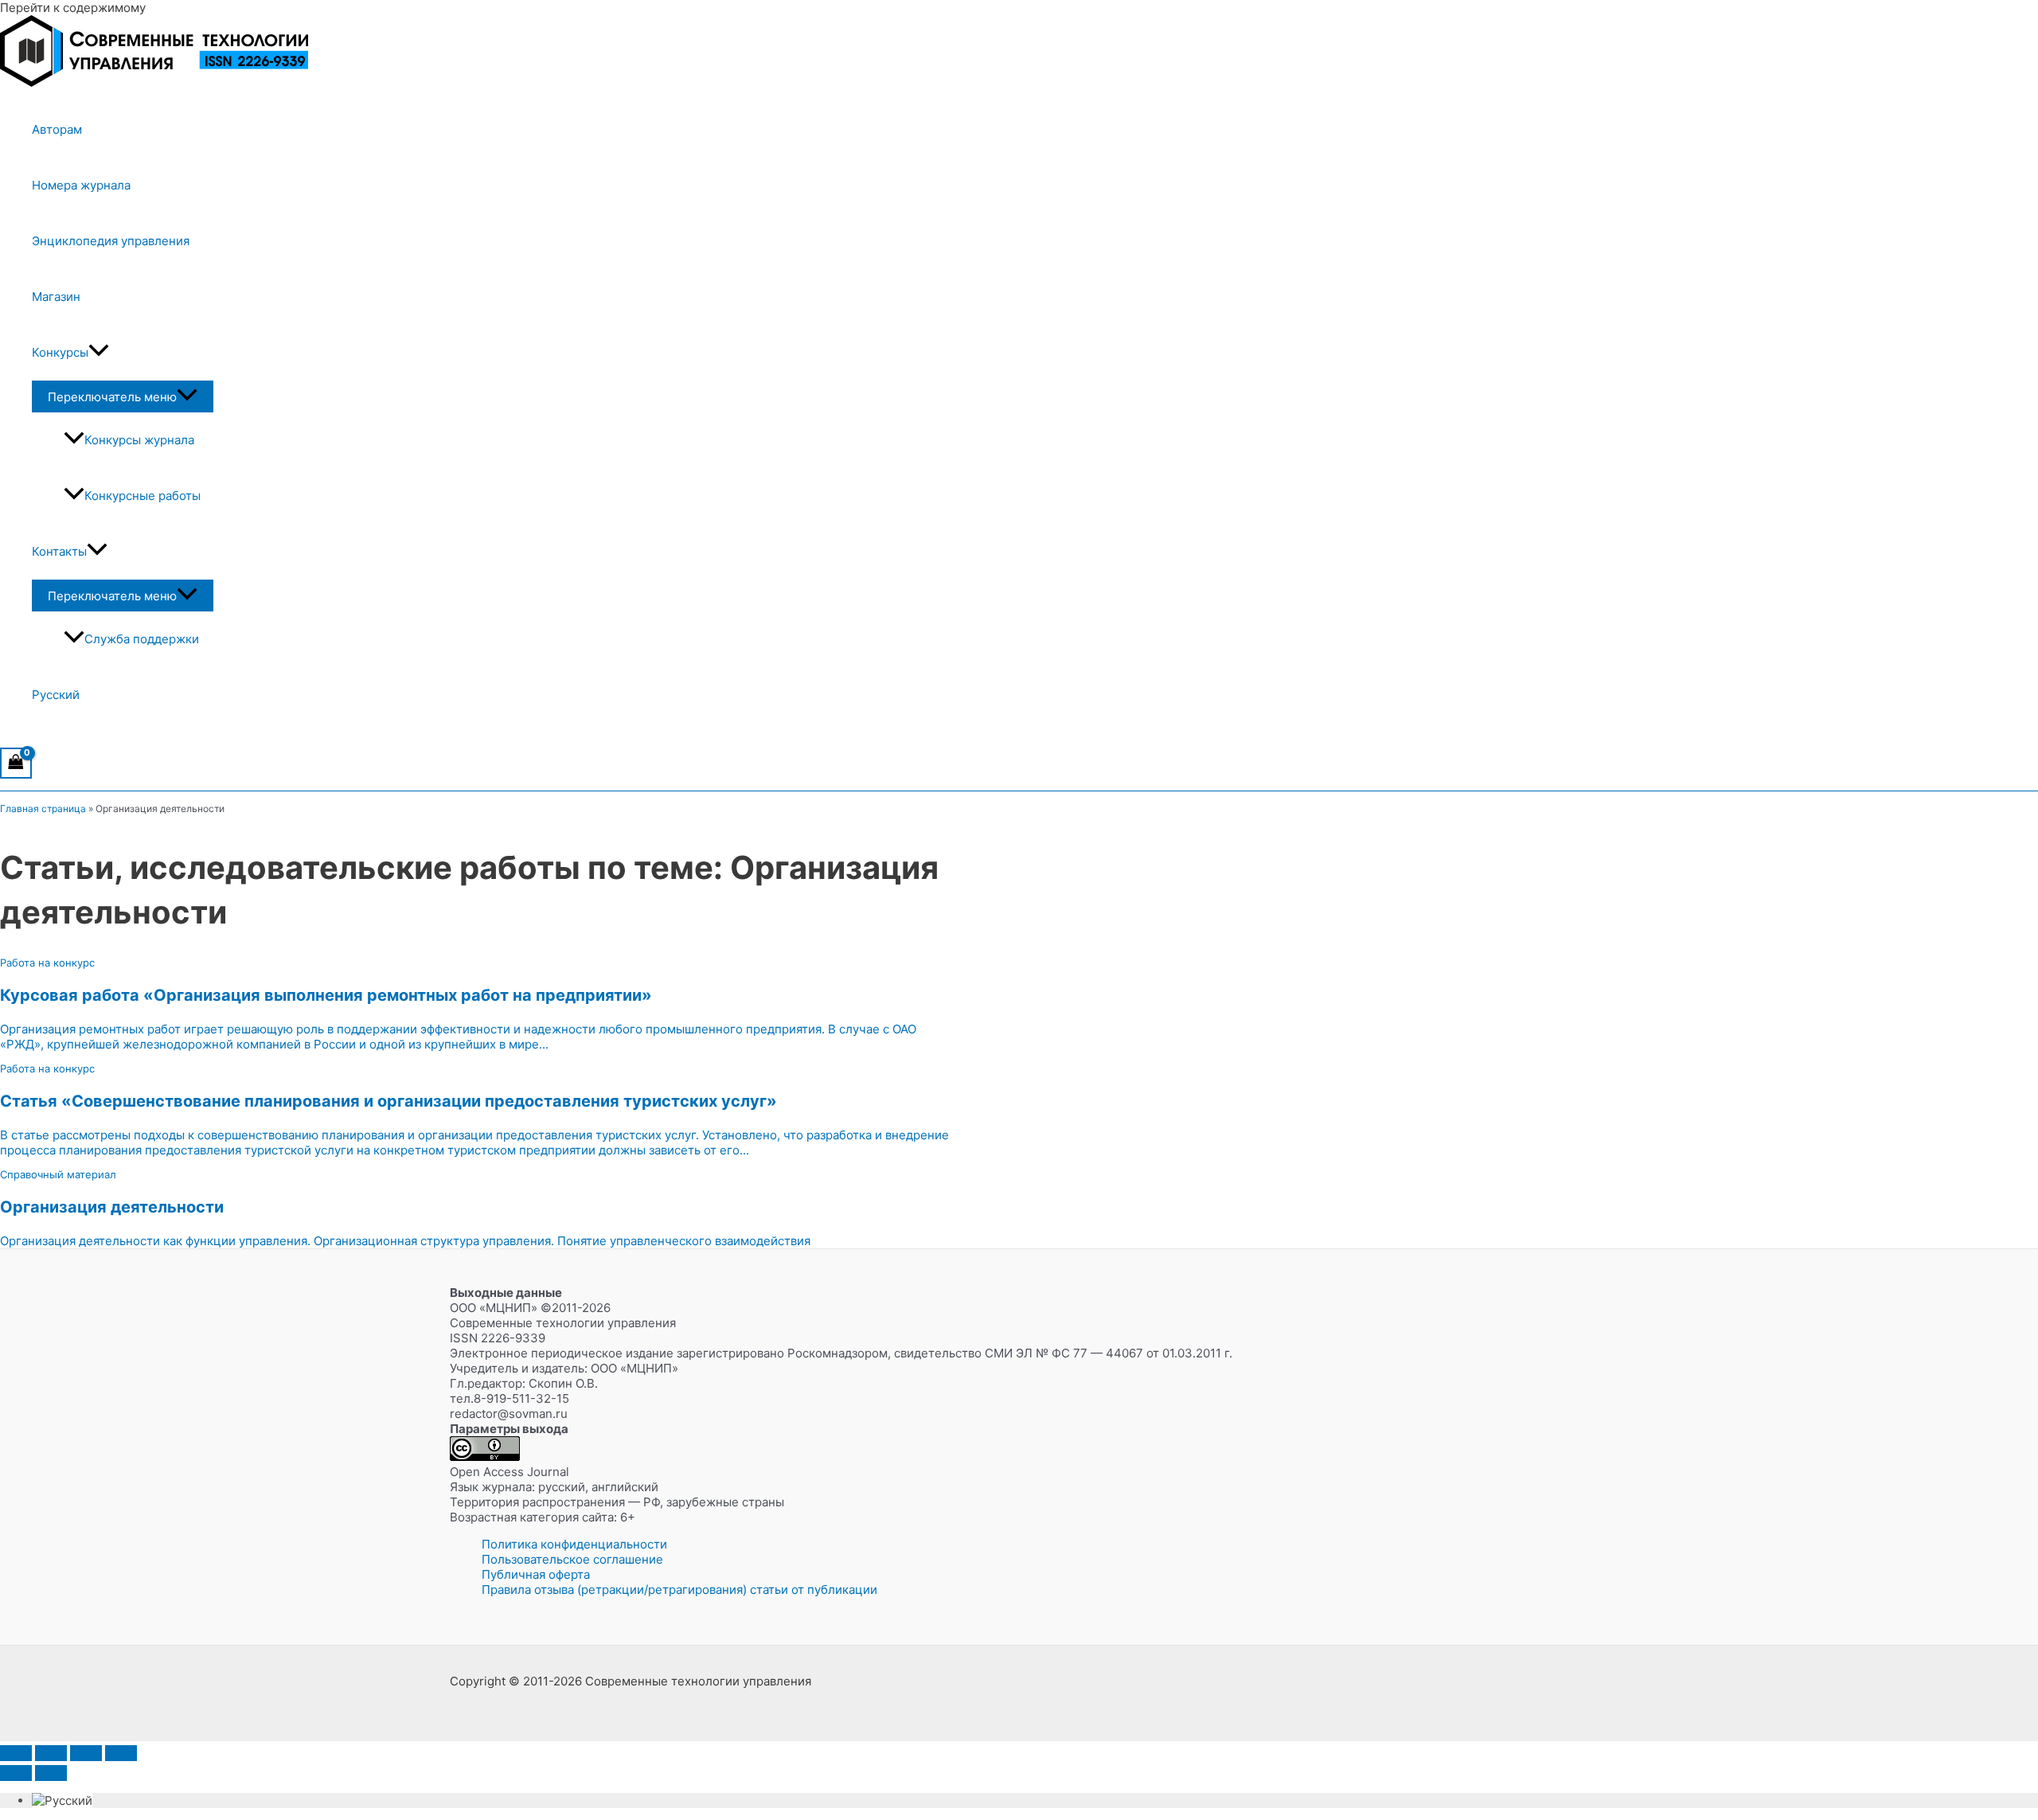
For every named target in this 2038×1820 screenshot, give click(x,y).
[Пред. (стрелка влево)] (16, 1773)
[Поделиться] (86, 1753)
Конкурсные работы (143, 496)
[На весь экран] (51, 1753)
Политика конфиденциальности (574, 1544)
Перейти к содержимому (73, 8)
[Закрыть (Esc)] (121, 1753)
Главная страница (43, 808)
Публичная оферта (536, 1574)
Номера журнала (81, 185)
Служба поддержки (142, 639)
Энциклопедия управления (111, 241)
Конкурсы (60, 352)
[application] (99, 353)
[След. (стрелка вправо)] (51, 1773)
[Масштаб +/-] (16, 1753)
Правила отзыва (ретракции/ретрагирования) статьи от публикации (679, 1590)
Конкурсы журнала (139, 440)
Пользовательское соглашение (572, 1559)
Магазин (56, 297)
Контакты (59, 551)
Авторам (57, 129)
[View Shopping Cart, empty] (16, 763)
